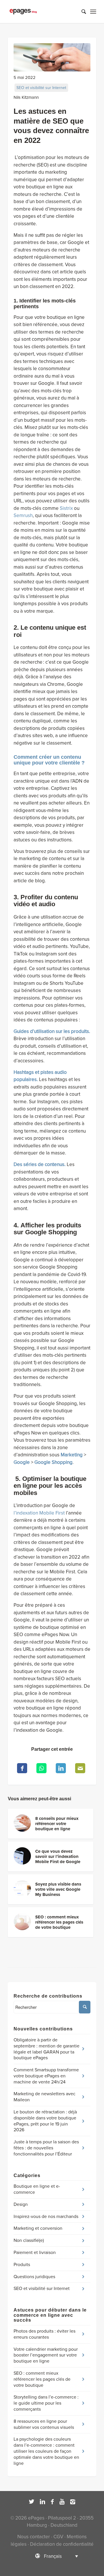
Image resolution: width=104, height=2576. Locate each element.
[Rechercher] (81, 12)
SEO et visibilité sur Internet (41, 88)
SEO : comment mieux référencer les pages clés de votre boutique (42, 2379)
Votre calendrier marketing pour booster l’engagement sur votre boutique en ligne (46, 2355)
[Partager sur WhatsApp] (41, 1768)
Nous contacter (34, 2537)
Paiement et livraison (35, 2253)
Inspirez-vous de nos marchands (46, 2217)
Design (21, 2204)
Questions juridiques (34, 2277)
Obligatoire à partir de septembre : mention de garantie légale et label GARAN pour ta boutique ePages (47, 2049)
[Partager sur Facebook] (22, 1768)
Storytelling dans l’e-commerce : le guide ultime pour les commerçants (46, 2403)
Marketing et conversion (38, 2228)
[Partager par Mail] (80, 1768)
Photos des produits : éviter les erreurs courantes (44, 2334)
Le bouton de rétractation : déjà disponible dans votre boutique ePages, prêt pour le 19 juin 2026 (45, 2121)
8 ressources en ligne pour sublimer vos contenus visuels (44, 2424)
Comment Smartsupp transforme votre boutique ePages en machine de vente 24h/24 (46, 2076)
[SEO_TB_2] (52, 57)
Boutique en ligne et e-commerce (37, 2189)
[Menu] (93, 12)
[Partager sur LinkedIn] (61, 1768)
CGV (58, 2537)
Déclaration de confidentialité (62, 2544)
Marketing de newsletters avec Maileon (44, 2097)
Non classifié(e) (29, 2240)
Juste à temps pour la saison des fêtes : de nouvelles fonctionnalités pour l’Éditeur (46, 2148)
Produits (22, 2265)
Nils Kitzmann (26, 97)
